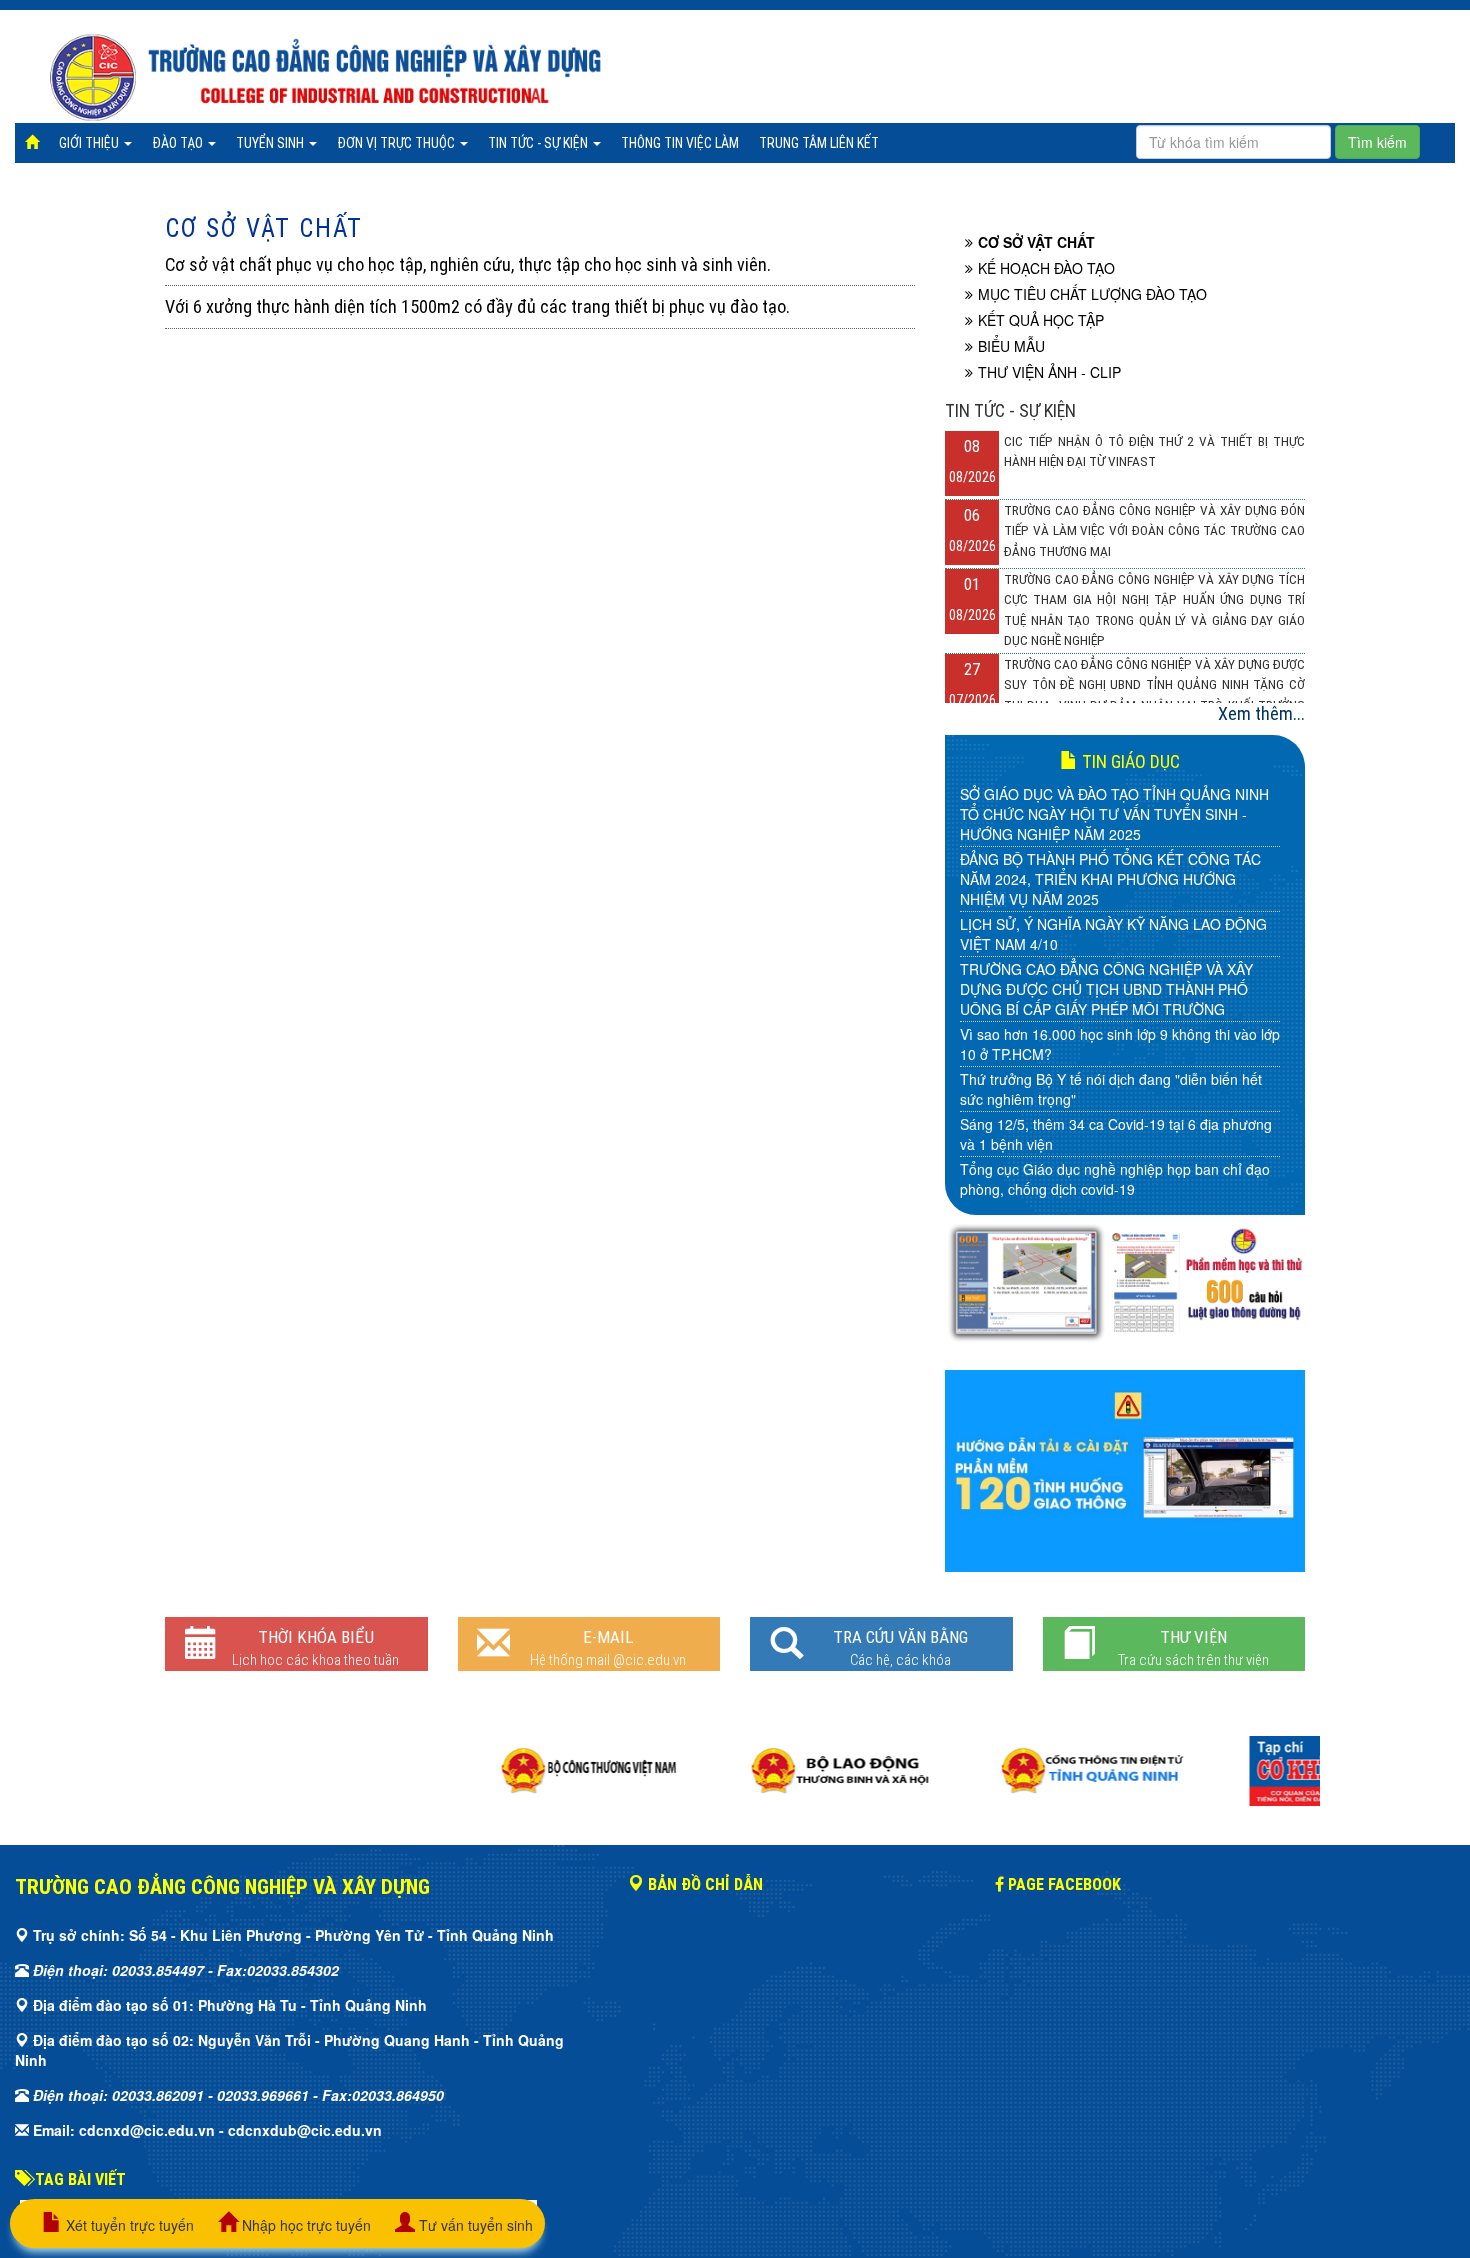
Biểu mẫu (1011, 346)
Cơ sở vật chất (264, 228)
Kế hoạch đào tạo (1046, 268)
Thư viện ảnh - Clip (1049, 372)
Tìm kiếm (1377, 142)
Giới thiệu (90, 143)
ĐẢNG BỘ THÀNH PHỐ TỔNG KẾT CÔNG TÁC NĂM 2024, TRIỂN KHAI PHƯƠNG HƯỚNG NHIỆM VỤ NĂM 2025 (1110, 879)
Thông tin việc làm (680, 143)
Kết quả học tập (1041, 320)
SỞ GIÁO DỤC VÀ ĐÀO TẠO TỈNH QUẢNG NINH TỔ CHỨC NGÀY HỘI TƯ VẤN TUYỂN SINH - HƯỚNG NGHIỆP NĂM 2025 (1114, 814)
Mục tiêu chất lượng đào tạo (1092, 294)
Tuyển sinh (271, 143)
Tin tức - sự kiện (539, 143)
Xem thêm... (1261, 713)
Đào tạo (179, 143)
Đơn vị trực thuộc (397, 143)
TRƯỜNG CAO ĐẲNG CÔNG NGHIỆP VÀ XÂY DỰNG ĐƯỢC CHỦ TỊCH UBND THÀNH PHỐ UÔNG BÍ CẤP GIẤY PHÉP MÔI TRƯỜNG (1106, 989)
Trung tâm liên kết (819, 143)
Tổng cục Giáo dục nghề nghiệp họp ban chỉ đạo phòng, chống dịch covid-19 (1115, 1179)
